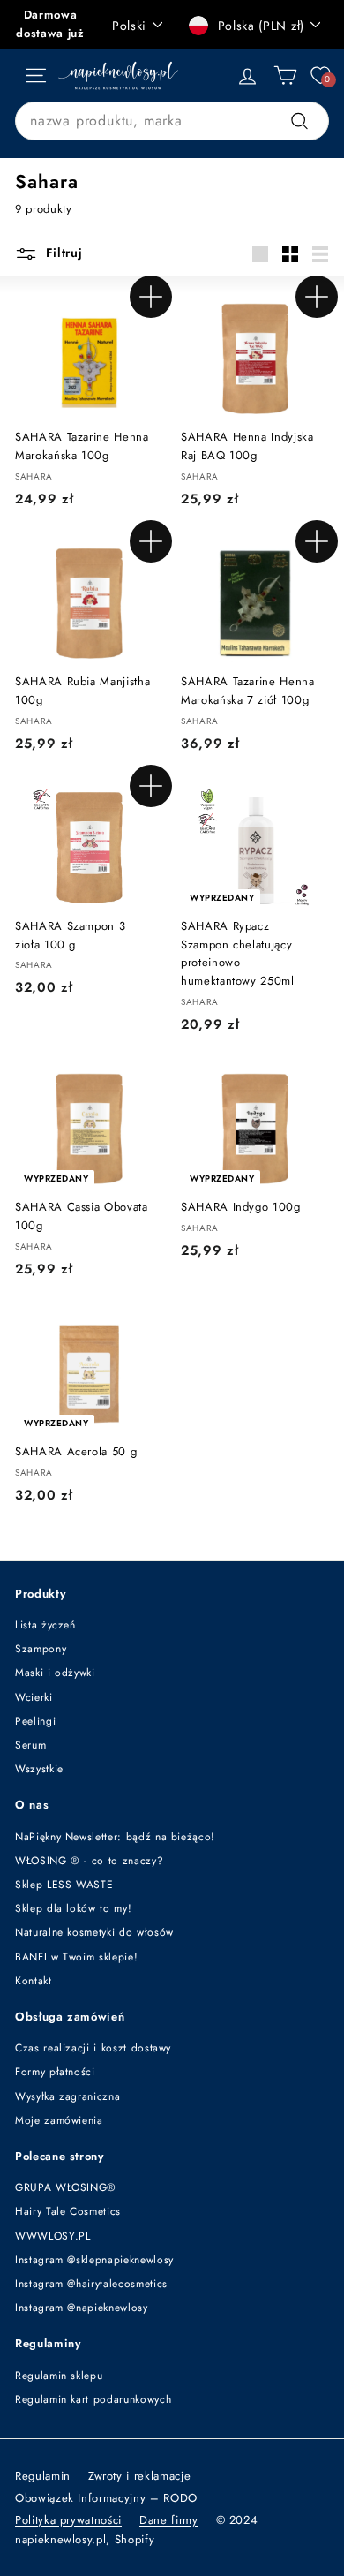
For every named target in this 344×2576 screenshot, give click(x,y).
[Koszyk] (285, 76)
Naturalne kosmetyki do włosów (94, 1932)
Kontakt (34, 1981)
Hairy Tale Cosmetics (68, 2211)
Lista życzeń (45, 1625)
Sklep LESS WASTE (64, 1885)
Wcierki (34, 1697)
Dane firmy (169, 2520)
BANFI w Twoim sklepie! (76, 1957)
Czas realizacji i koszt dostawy (93, 2048)
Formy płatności (55, 2072)
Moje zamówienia (59, 2120)
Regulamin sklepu (59, 2376)
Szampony (41, 1649)
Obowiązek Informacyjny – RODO (106, 2498)
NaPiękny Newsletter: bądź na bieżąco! (115, 1837)
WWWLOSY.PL (53, 2236)
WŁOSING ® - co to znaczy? (89, 1861)
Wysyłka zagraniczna (67, 2096)
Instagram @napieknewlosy (82, 2308)
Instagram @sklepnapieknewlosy (94, 2260)
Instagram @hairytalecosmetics (91, 2284)
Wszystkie (39, 1769)
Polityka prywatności (68, 2520)
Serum (30, 1745)
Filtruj (62, 253)
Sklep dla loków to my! (73, 1908)
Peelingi (35, 1721)
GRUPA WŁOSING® (66, 2187)
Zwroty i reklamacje (139, 2476)
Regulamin (43, 2476)
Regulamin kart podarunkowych (93, 2399)
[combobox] (172, 121)
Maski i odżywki (55, 1673)
